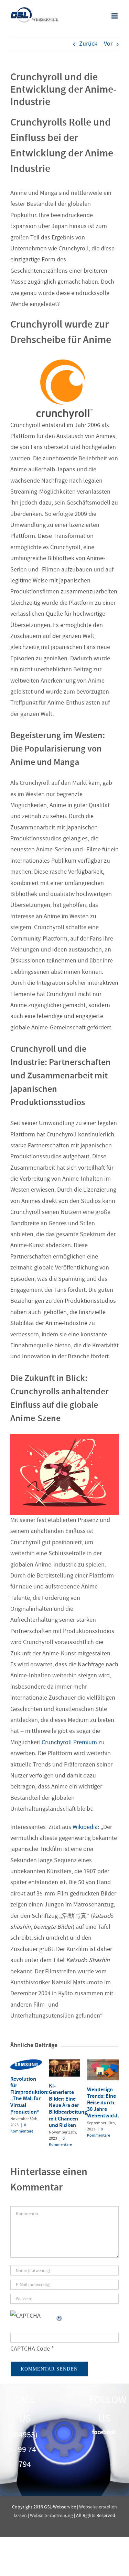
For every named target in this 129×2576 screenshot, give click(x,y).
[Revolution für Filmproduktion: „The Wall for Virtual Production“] (26, 2063)
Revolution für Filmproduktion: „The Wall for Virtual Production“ (29, 2095)
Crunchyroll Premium (69, 1742)
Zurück (88, 44)
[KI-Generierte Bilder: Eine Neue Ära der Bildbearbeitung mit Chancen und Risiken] (65, 2063)
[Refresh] (60, 2316)
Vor (108, 44)
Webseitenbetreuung (51, 2515)
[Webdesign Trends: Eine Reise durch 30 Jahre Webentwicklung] (103, 2063)
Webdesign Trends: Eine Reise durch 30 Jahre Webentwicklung (107, 2103)
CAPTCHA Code (30, 2349)
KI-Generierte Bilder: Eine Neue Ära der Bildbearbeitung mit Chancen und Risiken (68, 2105)
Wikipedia (85, 1827)
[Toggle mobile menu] (115, 16)
